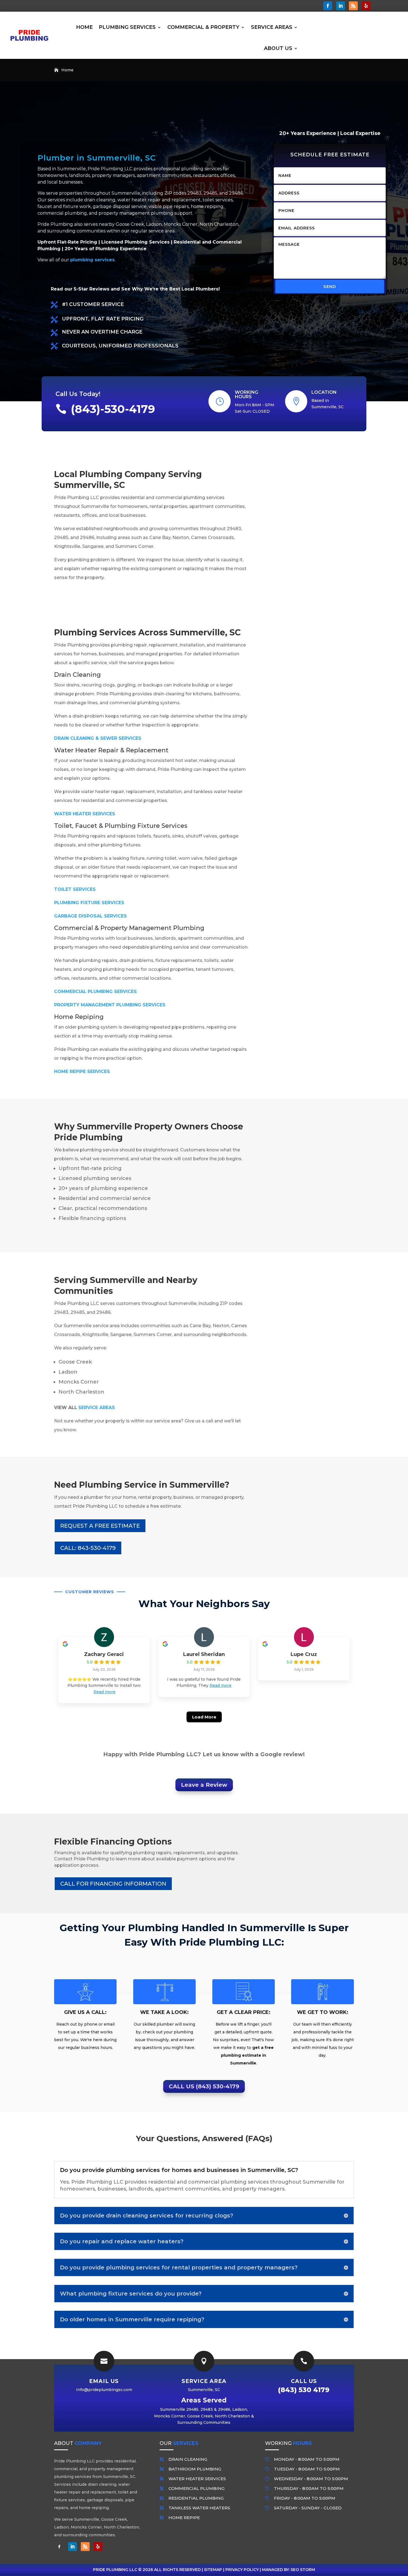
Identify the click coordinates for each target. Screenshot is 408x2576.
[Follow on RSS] (353, 6)
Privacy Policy (242, 2570)
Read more (104, 1692)
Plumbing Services (127, 27)
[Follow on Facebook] (328, 6)
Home (84, 27)
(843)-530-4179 (113, 409)
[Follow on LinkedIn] (341, 6)
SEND (330, 286)
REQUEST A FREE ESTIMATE (100, 1526)
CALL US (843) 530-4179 (204, 2086)
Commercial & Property (203, 27)
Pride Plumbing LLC (115, 2570)
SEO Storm (303, 2570)
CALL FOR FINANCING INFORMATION (113, 1884)
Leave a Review (204, 1785)
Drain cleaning (188, 2459)
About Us (278, 48)
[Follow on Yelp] (366, 6)
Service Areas (272, 27)
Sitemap (213, 2570)
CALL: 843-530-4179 (88, 1548)
